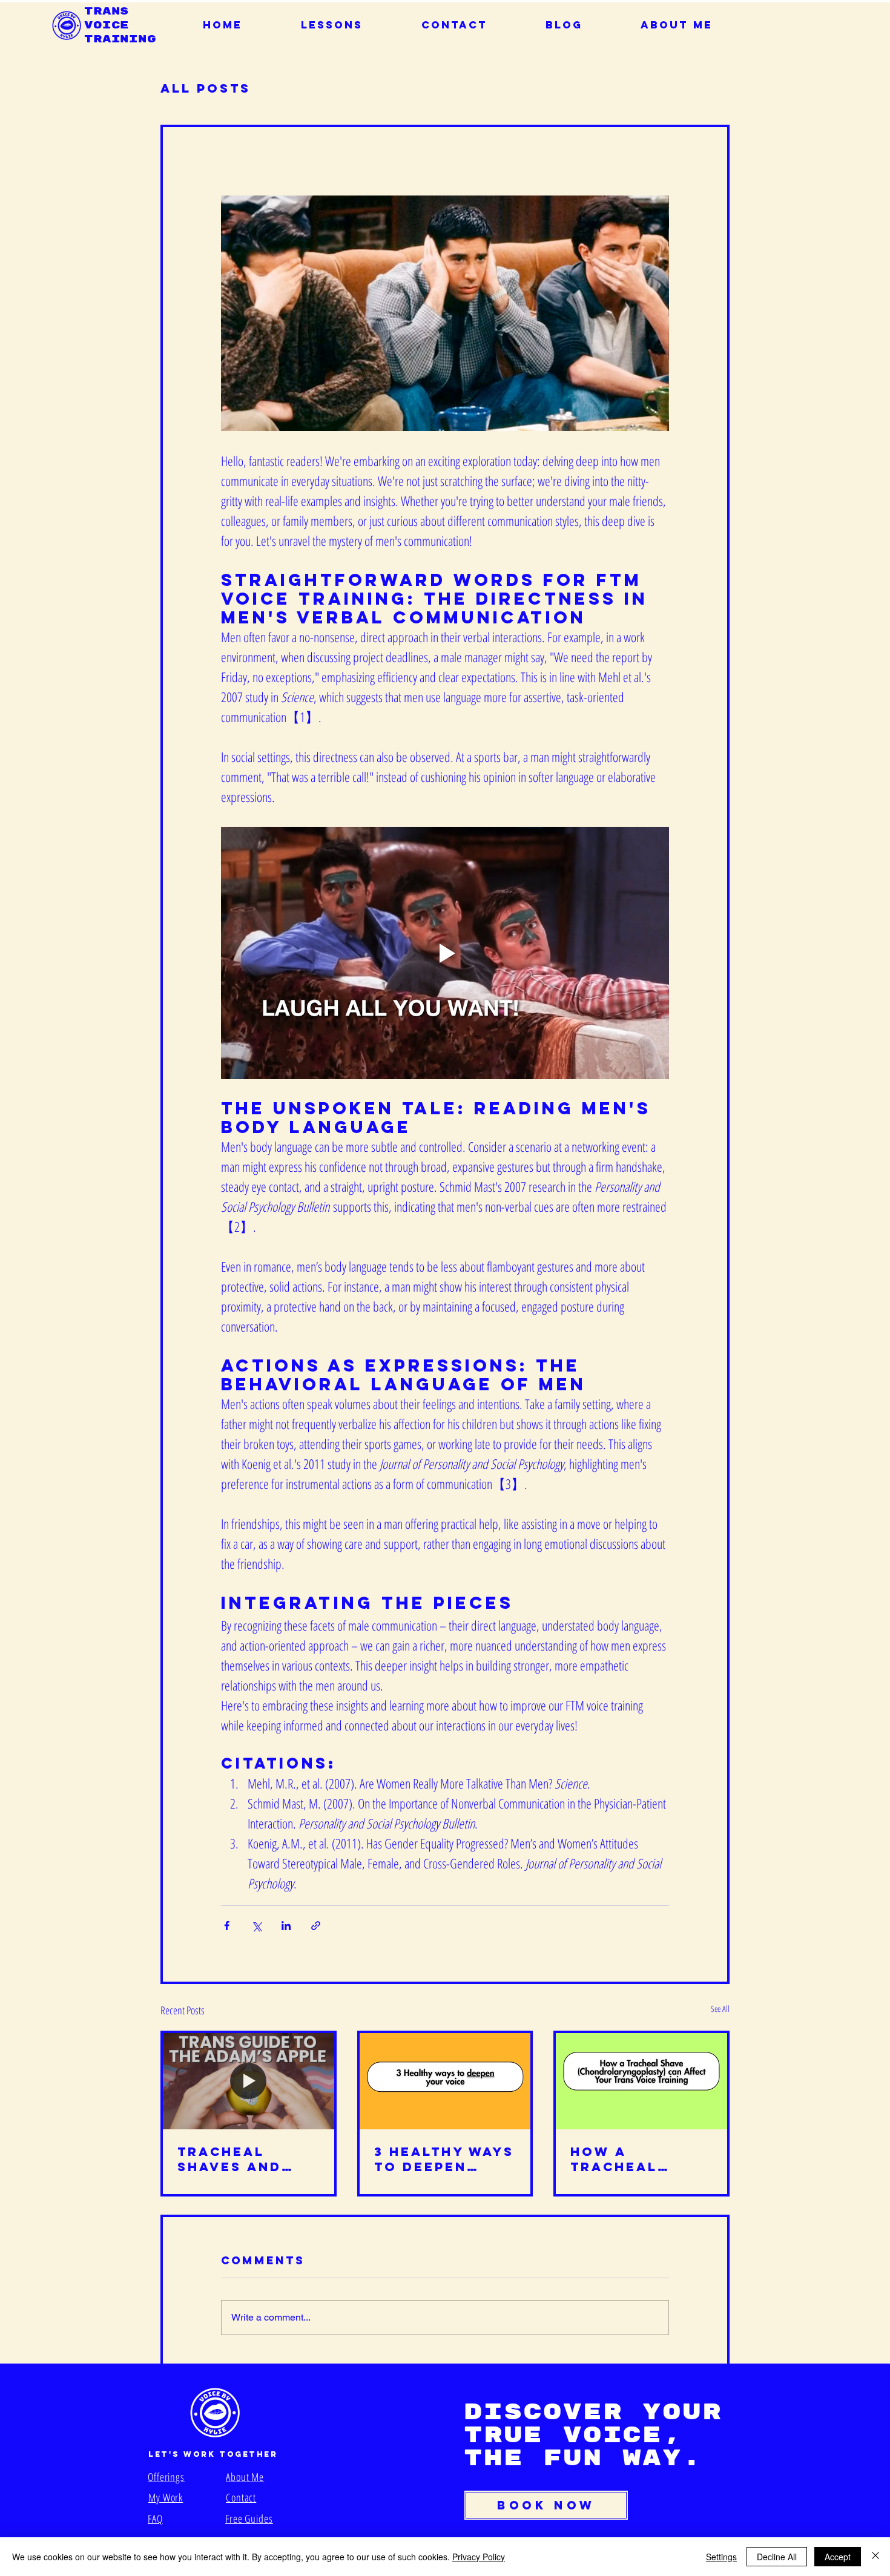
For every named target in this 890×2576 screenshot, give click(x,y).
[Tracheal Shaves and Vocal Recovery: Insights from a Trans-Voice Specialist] (249, 2081)
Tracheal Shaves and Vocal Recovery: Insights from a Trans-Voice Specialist (242, 2159)
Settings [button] (721, 2557)
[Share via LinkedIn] (286, 1926)
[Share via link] (316, 1926)
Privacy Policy (479, 2557)
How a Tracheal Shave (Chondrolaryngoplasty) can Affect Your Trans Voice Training (639, 2159)
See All (720, 2009)
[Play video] (445, 953)
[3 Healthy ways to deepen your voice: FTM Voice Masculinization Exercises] (445, 2081)
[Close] (875, 2557)
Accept (838, 2557)
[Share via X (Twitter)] (256, 1926)
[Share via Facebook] (227, 1926)
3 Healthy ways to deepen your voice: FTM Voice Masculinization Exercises (445, 2159)
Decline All (777, 2557)
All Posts (206, 88)
